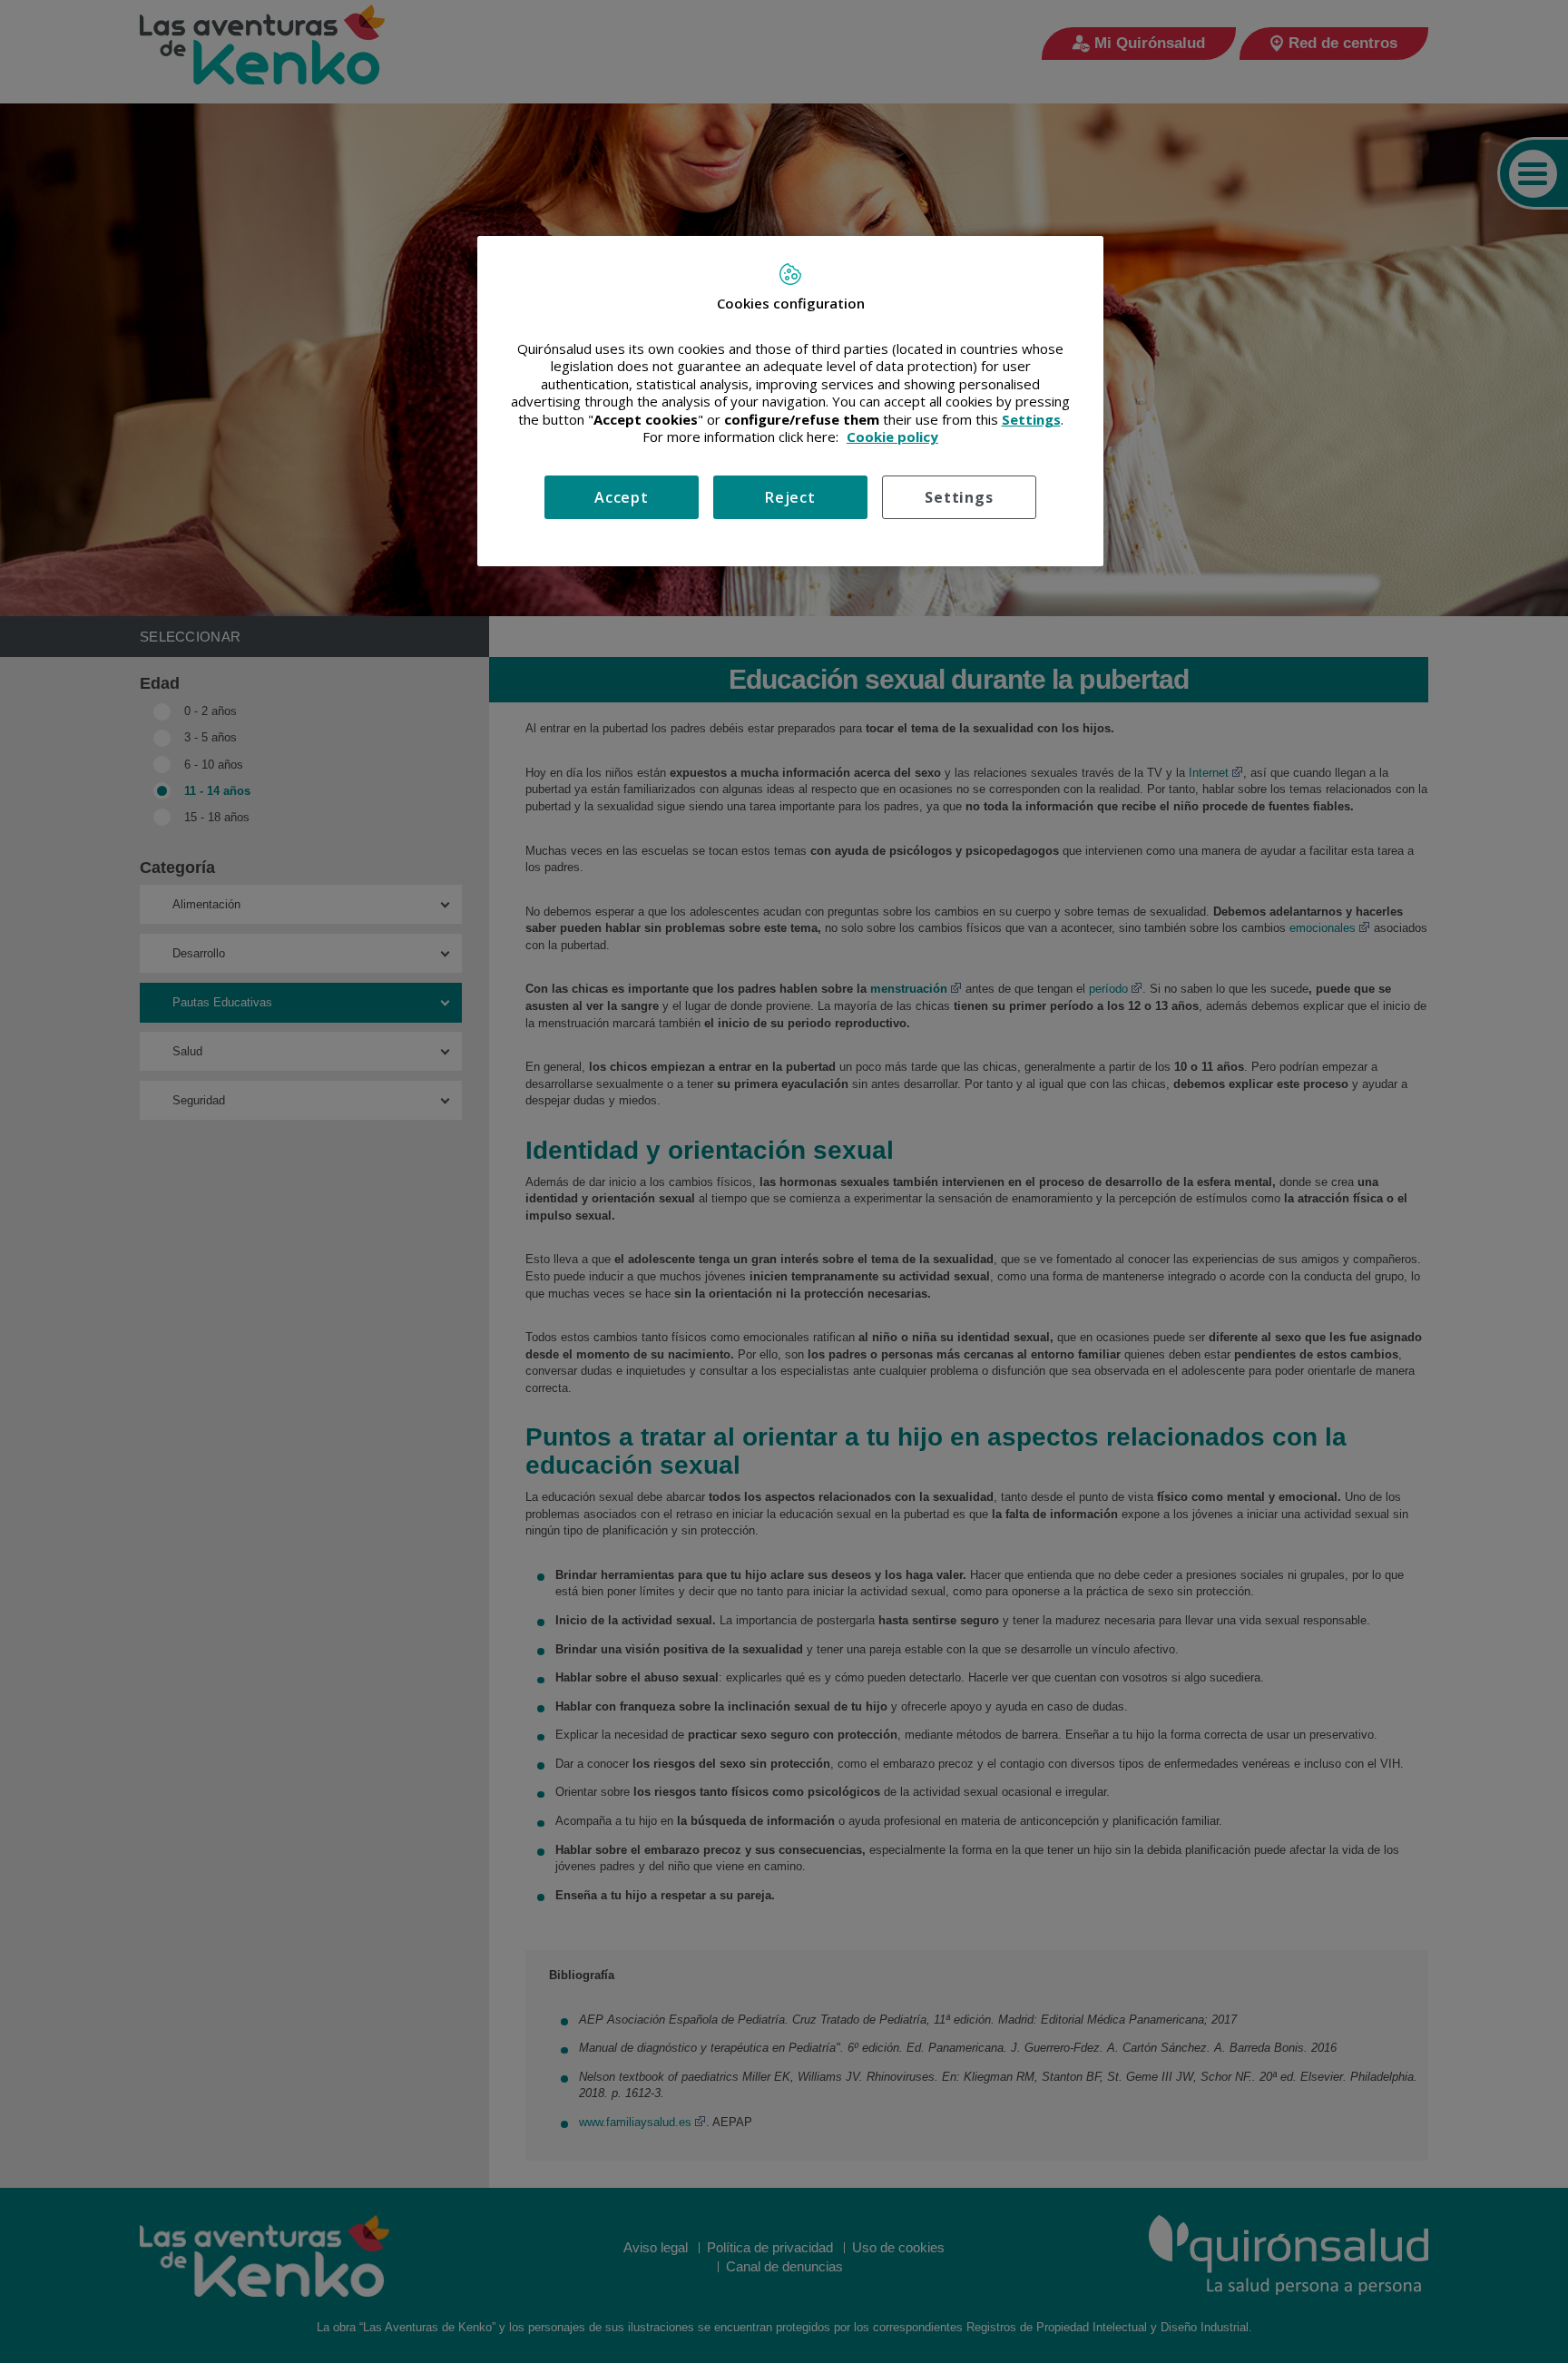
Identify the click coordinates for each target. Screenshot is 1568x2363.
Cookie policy (892, 436)
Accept (622, 497)
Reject (790, 497)
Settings (959, 497)
